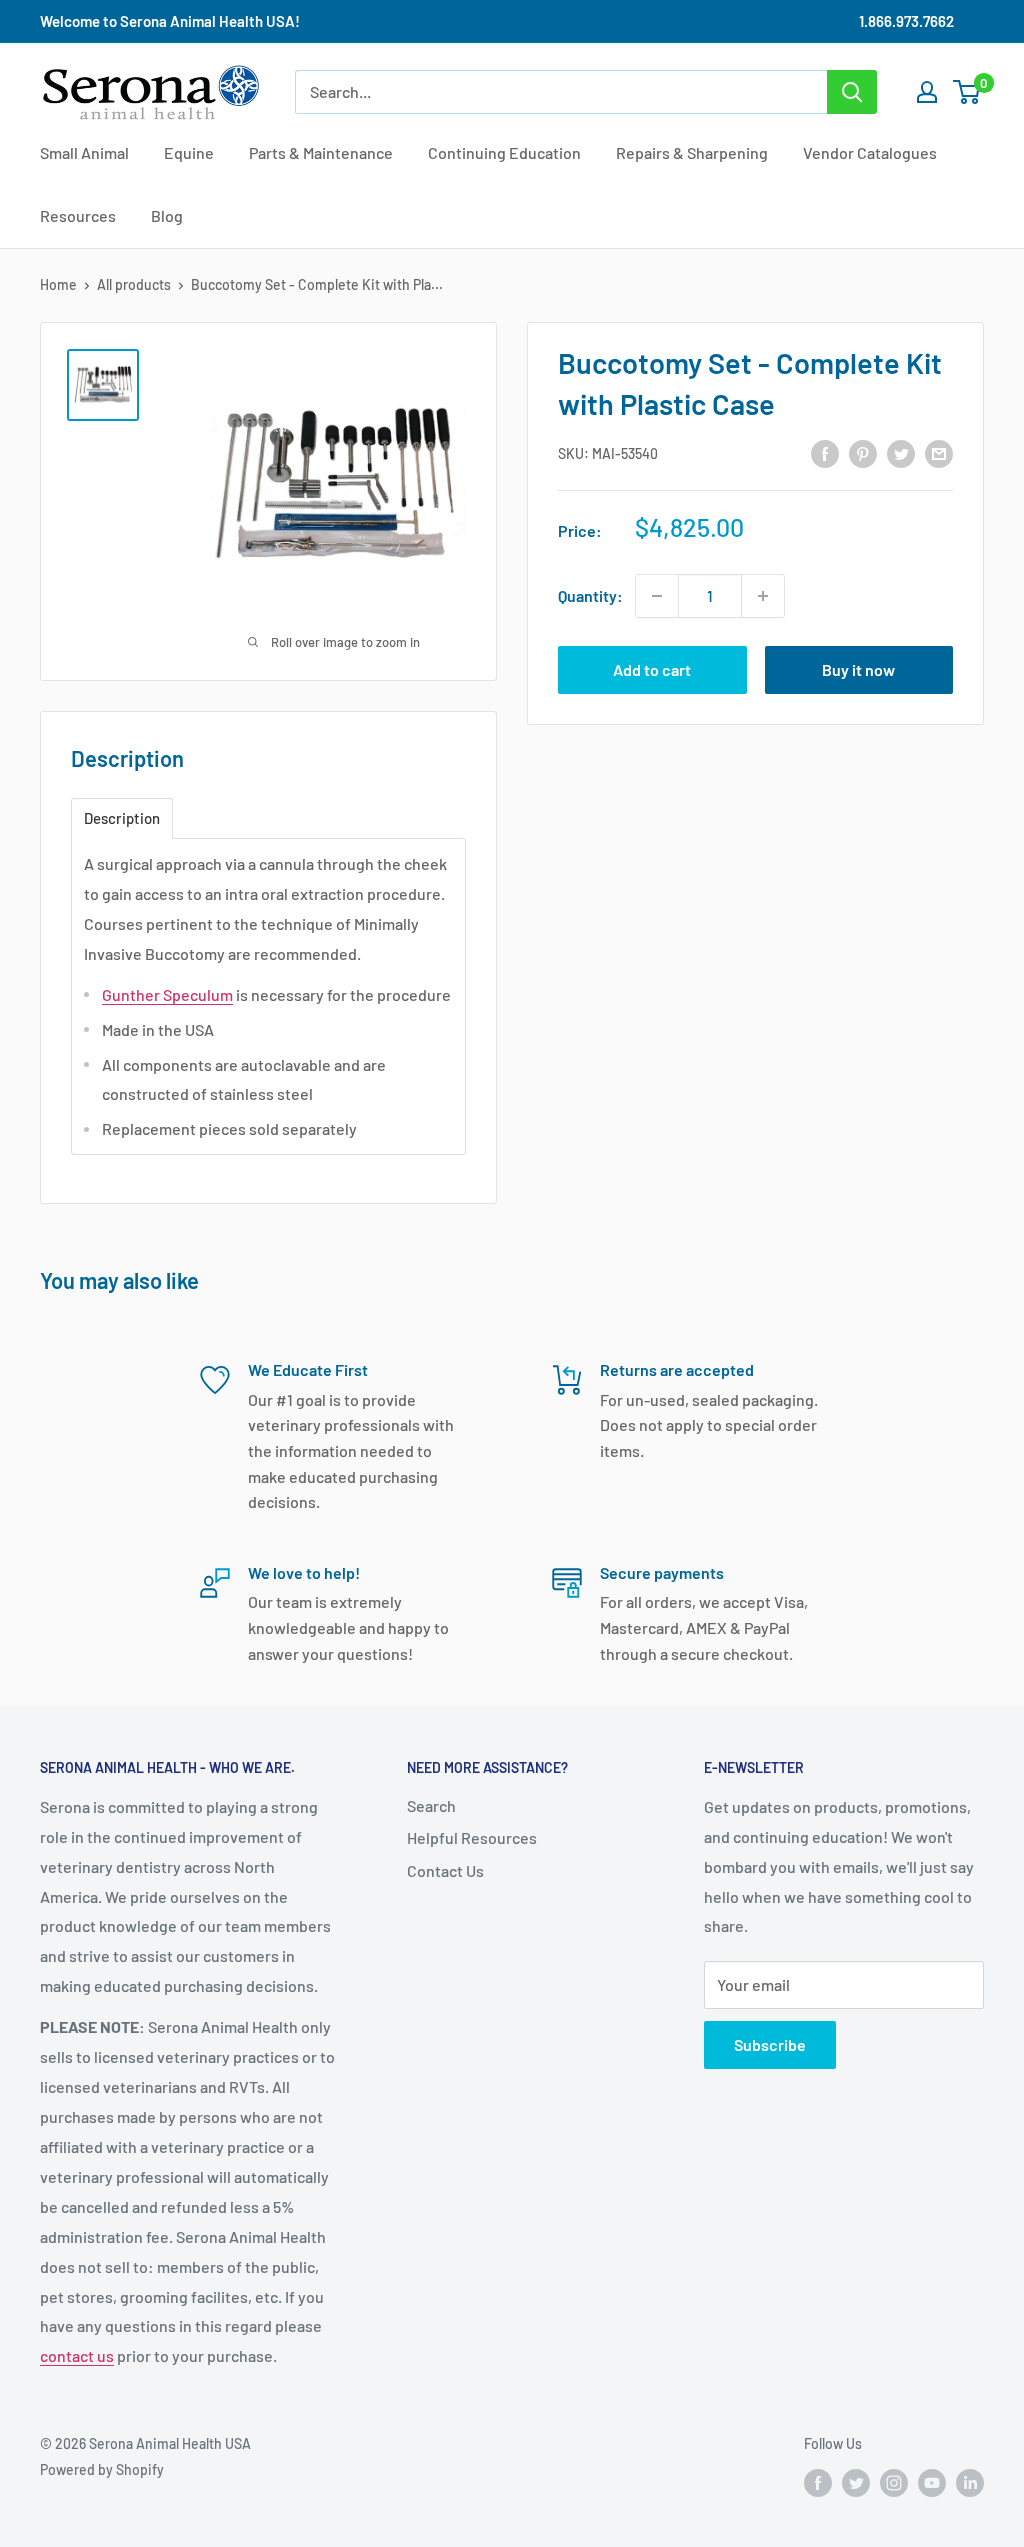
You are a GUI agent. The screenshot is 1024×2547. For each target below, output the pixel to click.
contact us (77, 2355)
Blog (167, 215)
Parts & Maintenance (321, 152)
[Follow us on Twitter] (856, 2483)
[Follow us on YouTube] (932, 2483)
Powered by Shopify (102, 2469)
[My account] (927, 92)
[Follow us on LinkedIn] (970, 2483)
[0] (967, 92)
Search (431, 1805)
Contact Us (445, 1870)
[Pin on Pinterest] (863, 452)
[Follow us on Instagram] (894, 2483)
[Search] (852, 92)
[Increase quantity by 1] (763, 596)
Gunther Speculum (167, 994)
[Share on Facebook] (825, 452)
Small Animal (84, 152)
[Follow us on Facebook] (818, 2483)
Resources (78, 215)
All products (134, 284)
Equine (189, 152)
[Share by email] (939, 452)
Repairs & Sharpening (692, 152)
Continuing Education (504, 152)
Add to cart (652, 669)
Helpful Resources (472, 1837)
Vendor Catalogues (870, 152)
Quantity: (590, 595)
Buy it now (858, 669)
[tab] (122, 818)
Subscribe (770, 2044)
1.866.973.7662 (906, 21)
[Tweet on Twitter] (901, 452)
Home (58, 284)
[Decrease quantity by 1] (657, 596)
